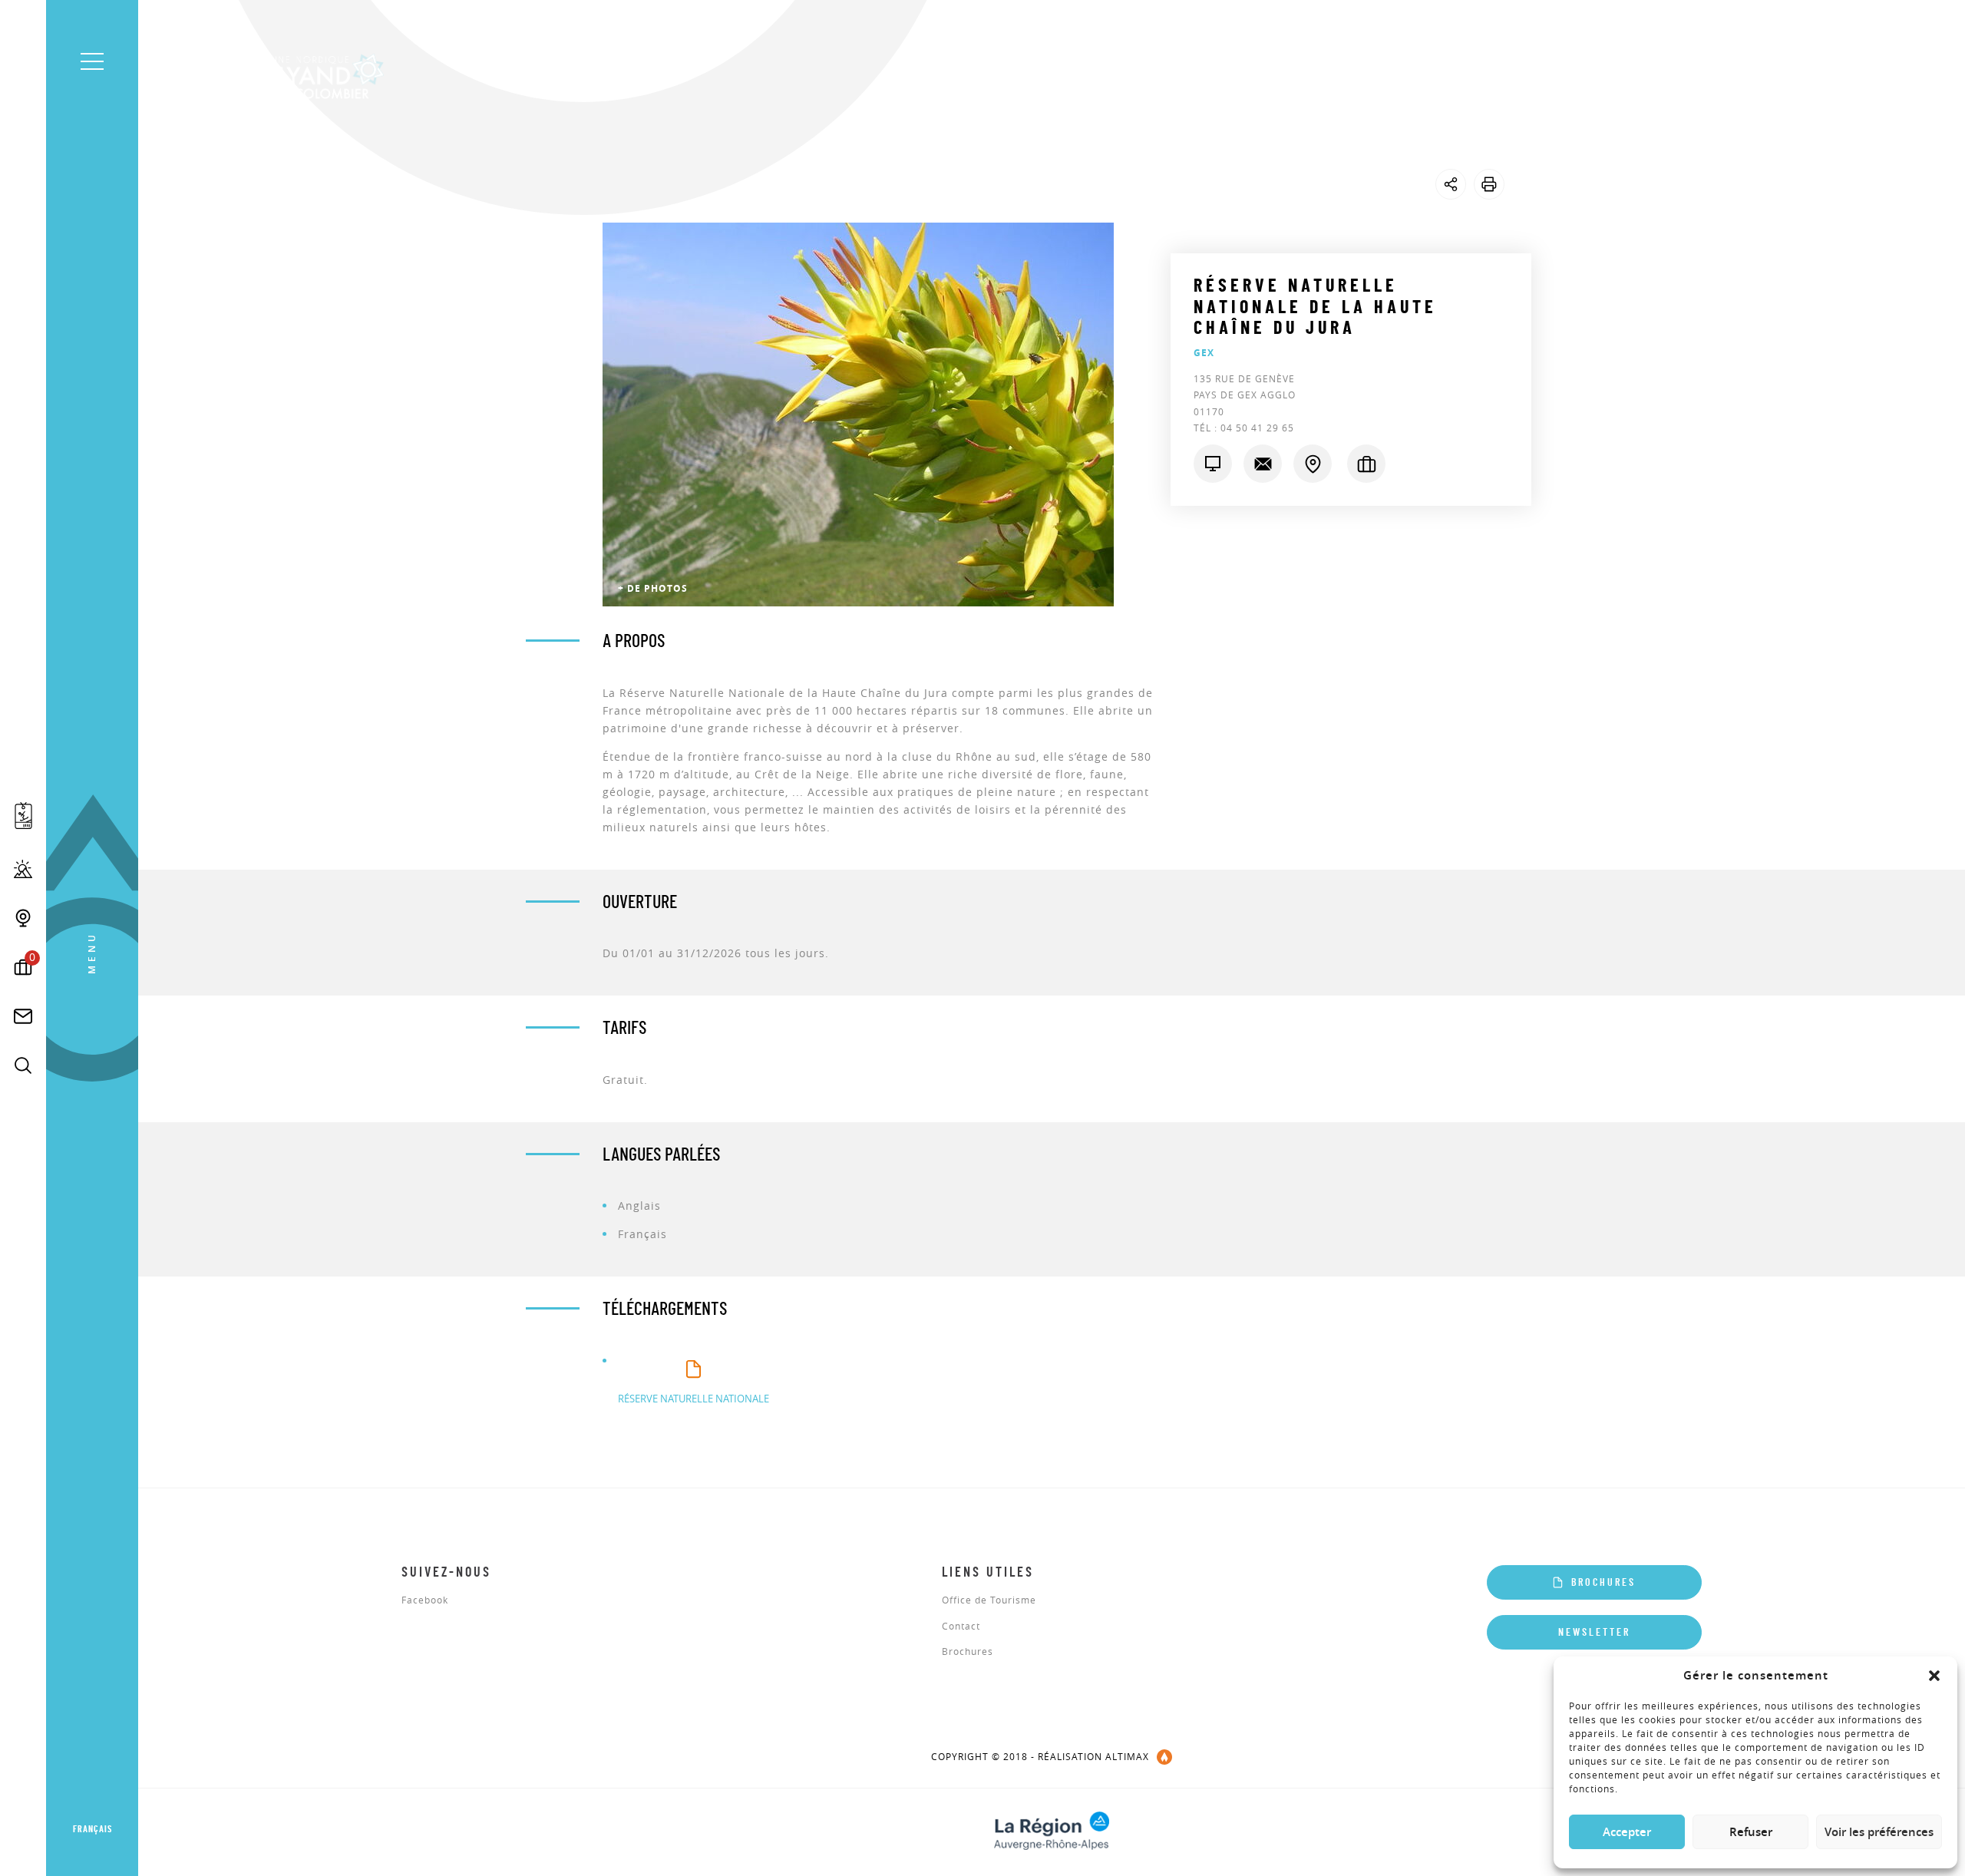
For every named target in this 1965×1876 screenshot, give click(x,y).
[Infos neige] (23, 869)
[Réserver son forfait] (23, 816)
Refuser (1751, 1832)
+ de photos (653, 589)
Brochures (968, 1652)
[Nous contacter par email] (1263, 464)
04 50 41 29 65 (1257, 428)
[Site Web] (1213, 464)
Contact (961, 1627)
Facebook (425, 1600)
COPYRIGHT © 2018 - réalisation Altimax (1040, 1756)
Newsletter (1594, 1633)
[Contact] (23, 1016)
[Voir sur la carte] (1313, 464)
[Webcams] (23, 918)
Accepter (1627, 1832)
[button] (1934, 1676)
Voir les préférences (1879, 1832)
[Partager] (1451, 184)
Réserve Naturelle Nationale (694, 1399)
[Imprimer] (1489, 184)
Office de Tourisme (989, 1600)
